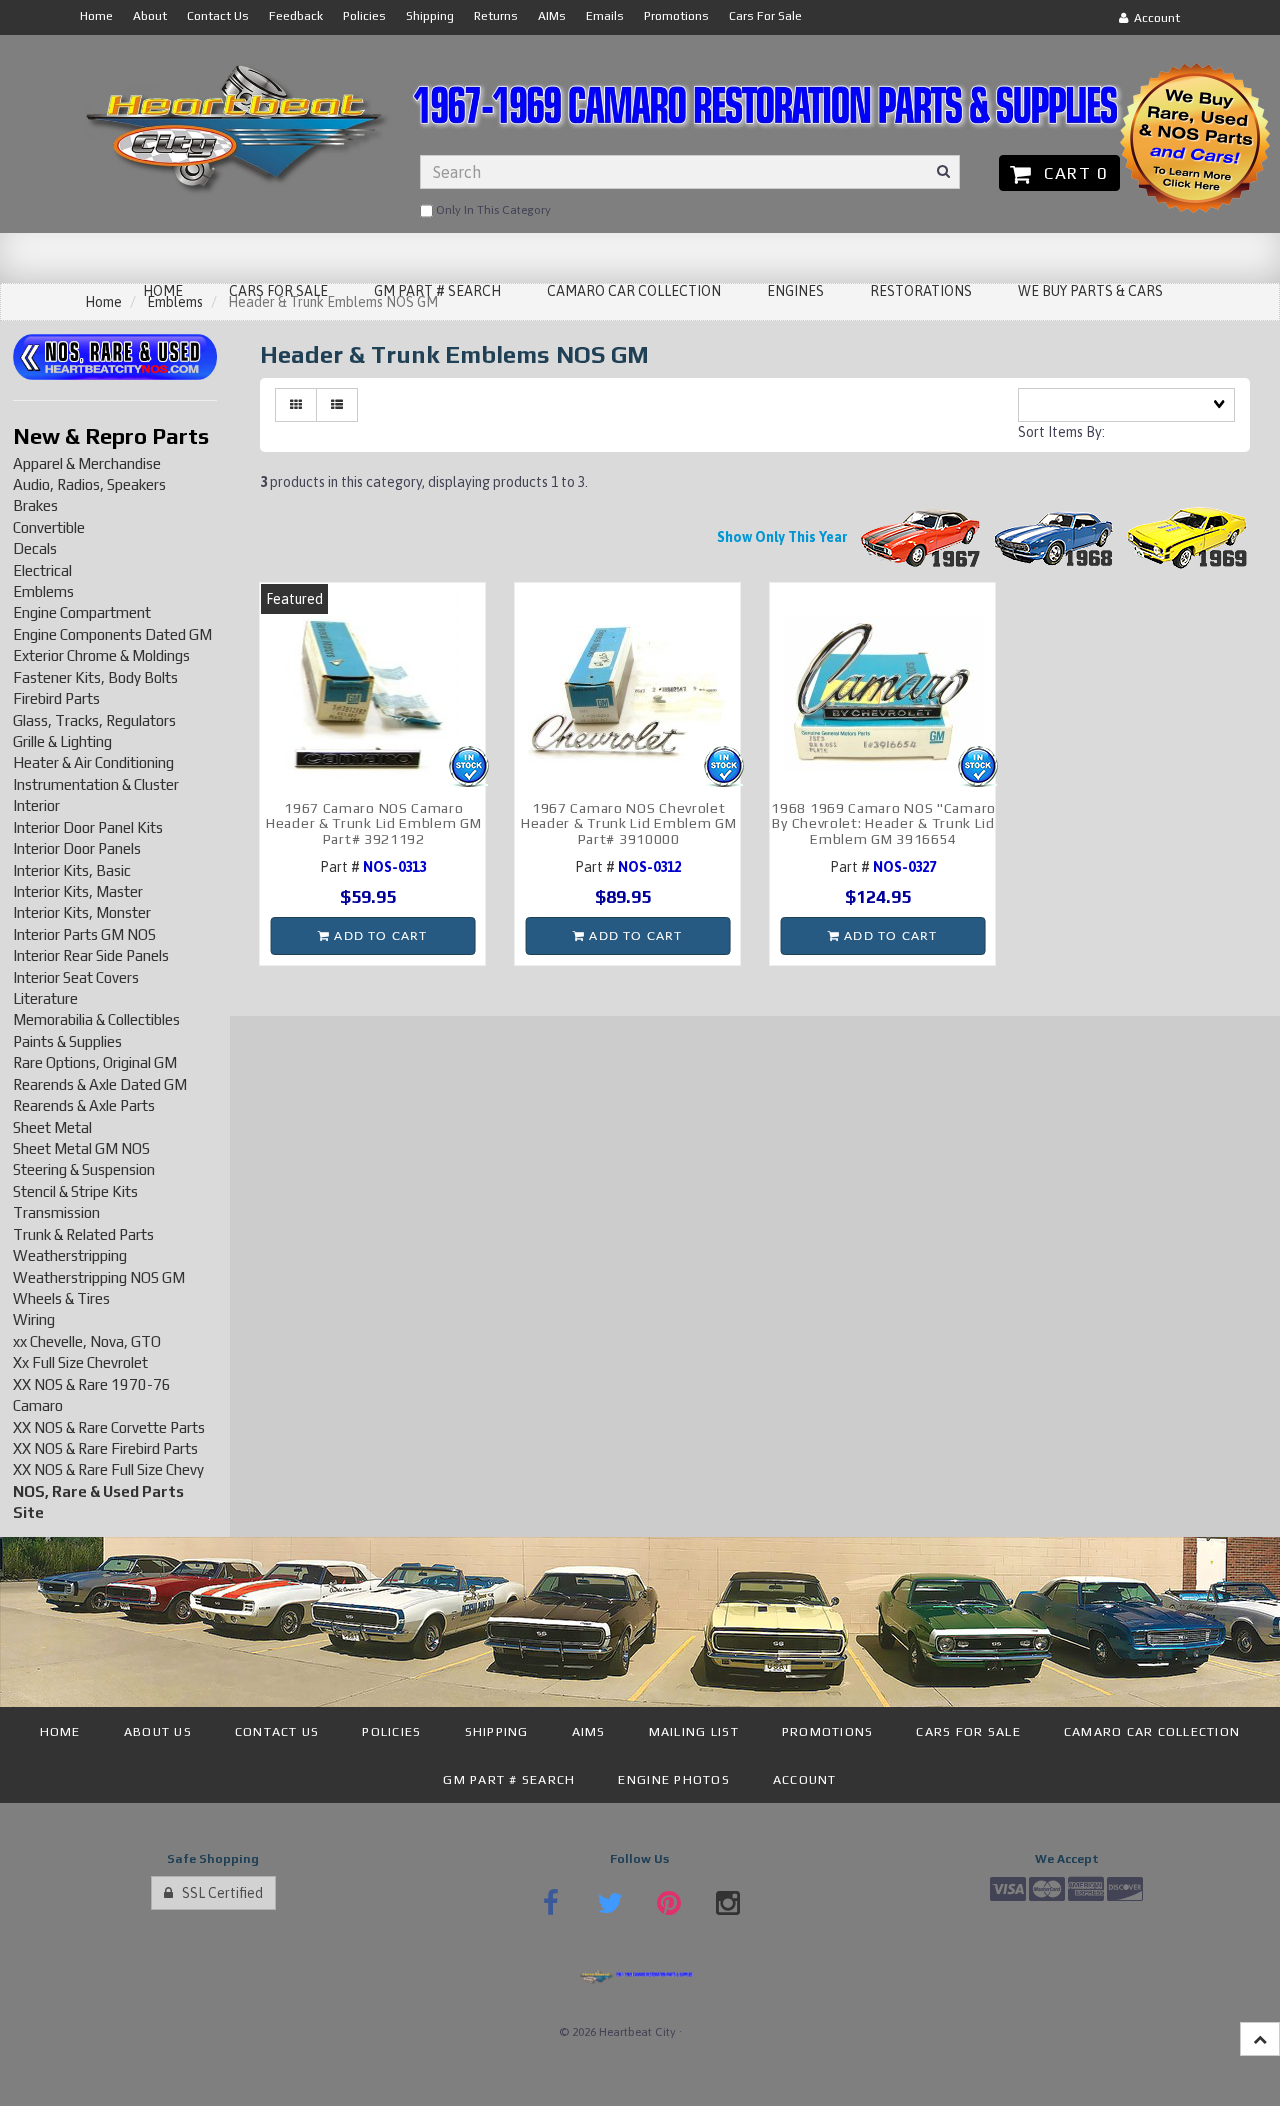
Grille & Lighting (62, 741)
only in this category (492, 210)
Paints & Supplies (67, 1041)
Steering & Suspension (84, 1169)
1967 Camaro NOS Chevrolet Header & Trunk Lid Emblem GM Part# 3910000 (629, 823)
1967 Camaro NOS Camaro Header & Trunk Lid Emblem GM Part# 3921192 (374, 823)
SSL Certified (218, 1893)
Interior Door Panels (77, 848)
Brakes (35, 505)
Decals (35, 548)
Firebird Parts (56, 698)
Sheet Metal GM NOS (81, 1148)
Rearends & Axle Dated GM (100, 1084)
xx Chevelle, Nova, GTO (87, 1341)
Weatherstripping (70, 1255)
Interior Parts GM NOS (84, 934)
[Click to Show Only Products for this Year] (921, 537)
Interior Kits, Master (78, 891)
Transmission (56, 1212)
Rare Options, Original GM (95, 1062)
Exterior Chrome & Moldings (101, 655)
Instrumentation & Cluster (96, 784)
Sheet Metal (52, 1127)
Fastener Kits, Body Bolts (95, 677)
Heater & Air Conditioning (93, 762)
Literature (45, 998)
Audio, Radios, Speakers (89, 484)
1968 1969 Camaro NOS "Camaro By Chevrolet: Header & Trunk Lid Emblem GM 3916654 (883, 823)
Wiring (34, 1319)
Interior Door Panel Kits (88, 827)
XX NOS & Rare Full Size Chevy (108, 1469)
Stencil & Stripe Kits (75, 1191)
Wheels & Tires (61, 1298)
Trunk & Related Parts (83, 1234)
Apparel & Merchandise (87, 463)
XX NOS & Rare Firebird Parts (105, 1448)
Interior (36, 805)
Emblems (43, 591)
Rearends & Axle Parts (84, 1105)
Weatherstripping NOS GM (99, 1277)
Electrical (42, 570)
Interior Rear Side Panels (91, 955)
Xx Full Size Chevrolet (80, 1362)
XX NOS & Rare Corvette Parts (109, 1427)
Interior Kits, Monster (82, 912)
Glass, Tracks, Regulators (94, 720)
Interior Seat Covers (76, 977)
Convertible (49, 527)
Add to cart (378, 936)
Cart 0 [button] (1071, 173)
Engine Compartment (82, 612)
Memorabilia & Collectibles (96, 1019)
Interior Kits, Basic (72, 870)
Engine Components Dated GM (112, 634)
